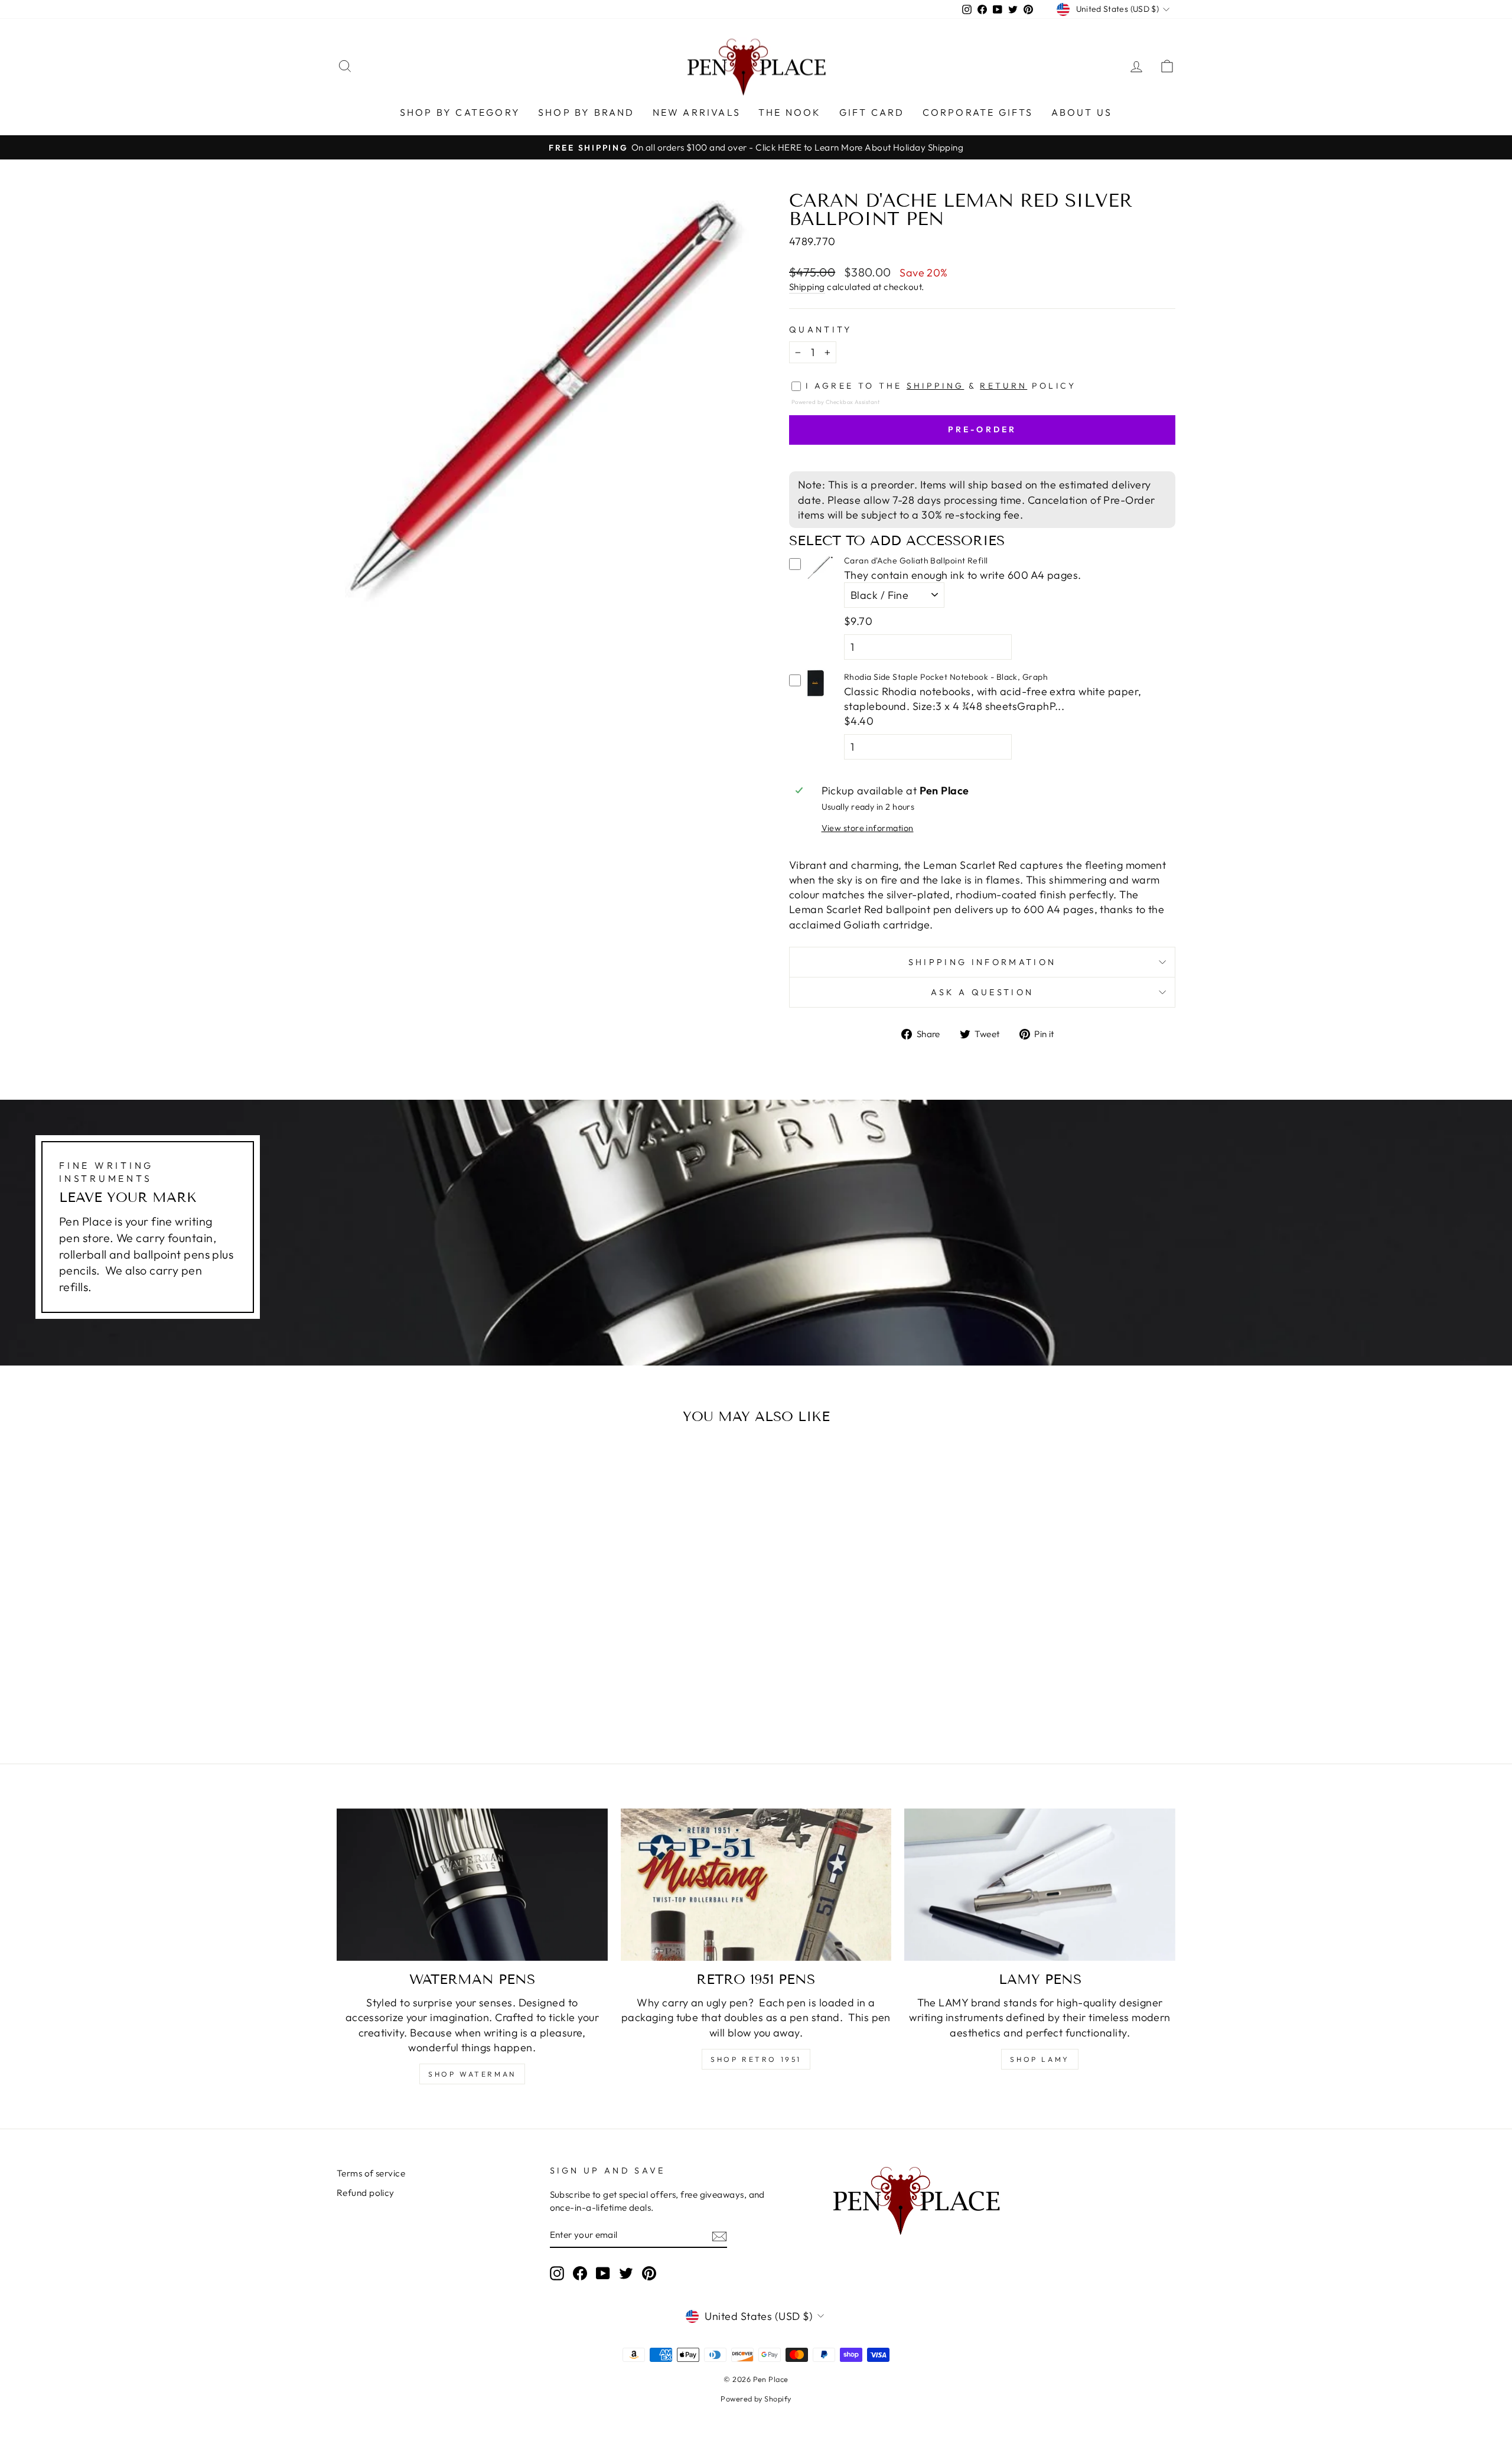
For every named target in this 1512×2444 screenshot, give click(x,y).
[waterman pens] (472, 1885)
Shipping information (982, 962)
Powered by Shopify (756, 2399)
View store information (868, 828)
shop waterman (472, 2074)
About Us (1082, 112)
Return (1003, 386)
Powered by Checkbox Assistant (835, 402)
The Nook (790, 112)
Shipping (807, 287)
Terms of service (371, 2173)
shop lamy (1039, 2059)
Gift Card (872, 112)
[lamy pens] (1040, 1885)
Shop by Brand (586, 112)
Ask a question (982, 992)
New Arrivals (697, 112)
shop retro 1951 (756, 2059)
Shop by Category (460, 112)
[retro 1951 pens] (756, 1885)
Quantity (821, 330)
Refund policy (366, 2193)
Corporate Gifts (978, 112)
